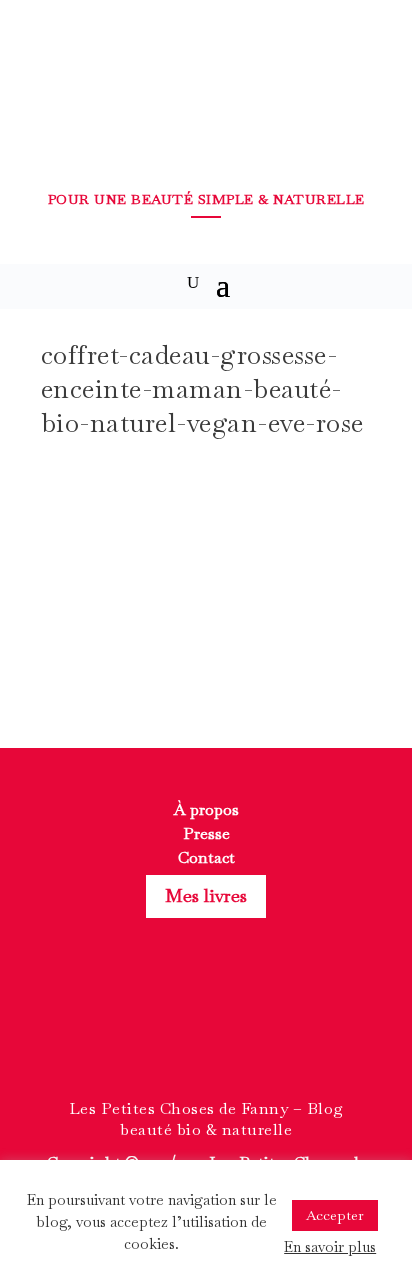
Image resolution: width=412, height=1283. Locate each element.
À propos (206, 809)
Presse (206, 833)
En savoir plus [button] (330, 1246)
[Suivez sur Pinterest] (242, 1031)
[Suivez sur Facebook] (170, 1031)
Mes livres (206, 895)
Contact (206, 857)
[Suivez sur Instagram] (206, 1031)
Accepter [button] (335, 1215)
